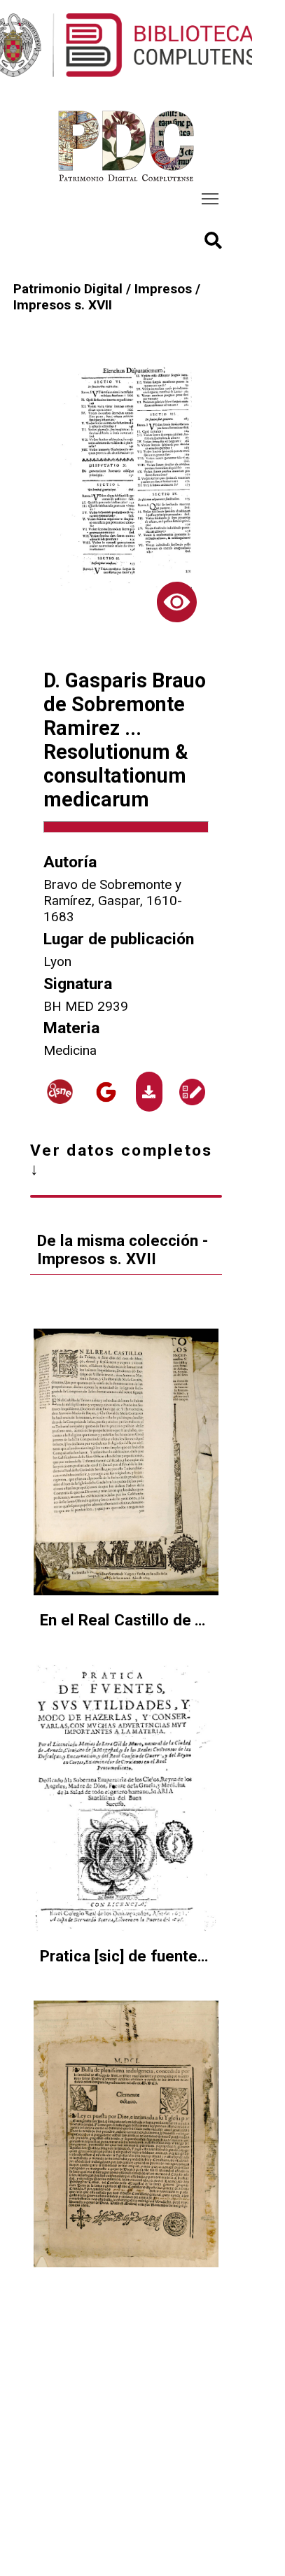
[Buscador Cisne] (60, 1092)
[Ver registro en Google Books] (106, 1092)
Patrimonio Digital (68, 289)
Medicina (70, 1050)
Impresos (163, 289)
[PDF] (149, 1092)
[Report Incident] (192, 1092)
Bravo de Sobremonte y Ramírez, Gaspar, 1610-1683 (113, 901)
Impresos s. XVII (63, 305)
